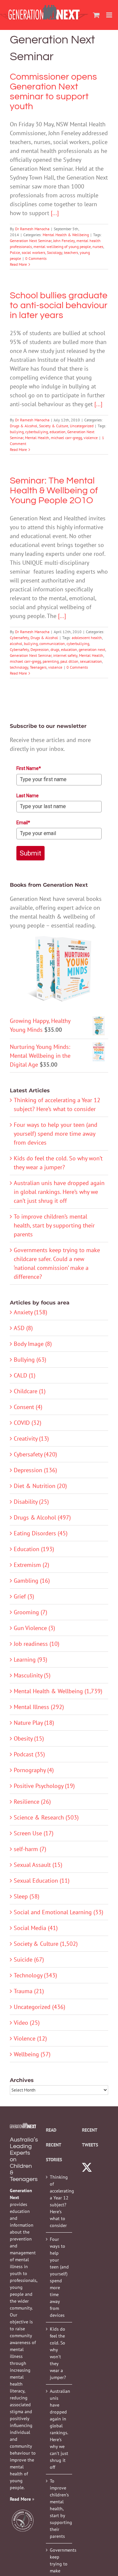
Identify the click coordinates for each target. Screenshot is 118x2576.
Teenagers (38, 667)
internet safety (65, 655)
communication (52, 644)
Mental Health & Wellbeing (66, 235)
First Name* (29, 768)
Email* (23, 823)
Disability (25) (31, 1502)
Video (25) (27, 2023)
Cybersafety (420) (35, 1454)
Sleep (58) (27, 1896)
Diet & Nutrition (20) (40, 1486)
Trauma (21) (29, 1991)
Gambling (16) (32, 1581)
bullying (17, 432)
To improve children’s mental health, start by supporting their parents (54, 1225)
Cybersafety (19, 638)
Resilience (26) (32, 1802)
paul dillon (69, 661)
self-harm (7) (30, 1849)
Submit (30, 853)
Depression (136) (35, 1470)
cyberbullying (37, 432)
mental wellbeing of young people (62, 247)
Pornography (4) (34, 1770)
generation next (92, 649)
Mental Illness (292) (39, 1707)
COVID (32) (28, 1423)
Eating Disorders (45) (41, 1533)
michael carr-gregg (66, 438)
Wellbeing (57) (32, 2054)
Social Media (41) (36, 1928)
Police (15, 252)
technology (19, 667)
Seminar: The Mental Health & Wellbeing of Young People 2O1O (54, 491)
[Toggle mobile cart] (96, 15)
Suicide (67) (29, 1959)
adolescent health (87, 638)
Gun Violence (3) (34, 1628)
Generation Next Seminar (31, 241)
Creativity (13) (31, 1438)
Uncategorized (82, 426)
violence (91, 438)
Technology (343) (35, 1975)
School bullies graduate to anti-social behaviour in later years (59, 305)
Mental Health (37, 438)
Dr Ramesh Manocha (32, 229)
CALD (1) (25, 1375)
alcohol (16, 644)
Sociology (55, 252)
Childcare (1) (30, 1391)
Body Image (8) (33, 1344)
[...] (55, 213)
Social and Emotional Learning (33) (59, 1912)
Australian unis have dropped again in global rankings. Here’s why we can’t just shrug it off (59, 1192)
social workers (33, 252)
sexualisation (91, 661)
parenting (51, 661)
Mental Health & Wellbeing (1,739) (58, 1691)
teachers (71, 252)
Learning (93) (30, 1660)
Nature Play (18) (34, 1723)
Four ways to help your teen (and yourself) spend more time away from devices (56, 1134)
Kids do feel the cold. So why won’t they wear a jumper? (58, 2353)
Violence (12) (30, 2038)
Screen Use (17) (34, 1833)
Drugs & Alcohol (24, 426)
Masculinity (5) (32, 1675)
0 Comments (36, 258)
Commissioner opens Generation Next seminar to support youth (53, 92)
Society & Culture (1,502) (46, 1944)
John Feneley (64, 241)
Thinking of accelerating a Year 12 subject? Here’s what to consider (59, 2201)
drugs (55, 649)
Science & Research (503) (46, 1817)
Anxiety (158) (30, 1312)
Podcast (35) (29, 1754)
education (58, 432)
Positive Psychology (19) (44, 1786)
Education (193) (34, 1549)
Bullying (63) (30, 1360)
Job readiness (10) (37, 1644)
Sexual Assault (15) (38, 1865)
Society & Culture (54, 426)
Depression (40, 649)
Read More (18, 264)
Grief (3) (24, 1596)
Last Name (28, 796)
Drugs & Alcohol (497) (42, 1517)
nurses (98, 247)
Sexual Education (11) (42, 1881)
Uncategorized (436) (39, 2007)
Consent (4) (28, 1407)
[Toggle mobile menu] (110, 15)
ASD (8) (23, 1328)
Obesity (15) (29, 1738)
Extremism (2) (31, 1565)
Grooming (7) (30, 1612)
